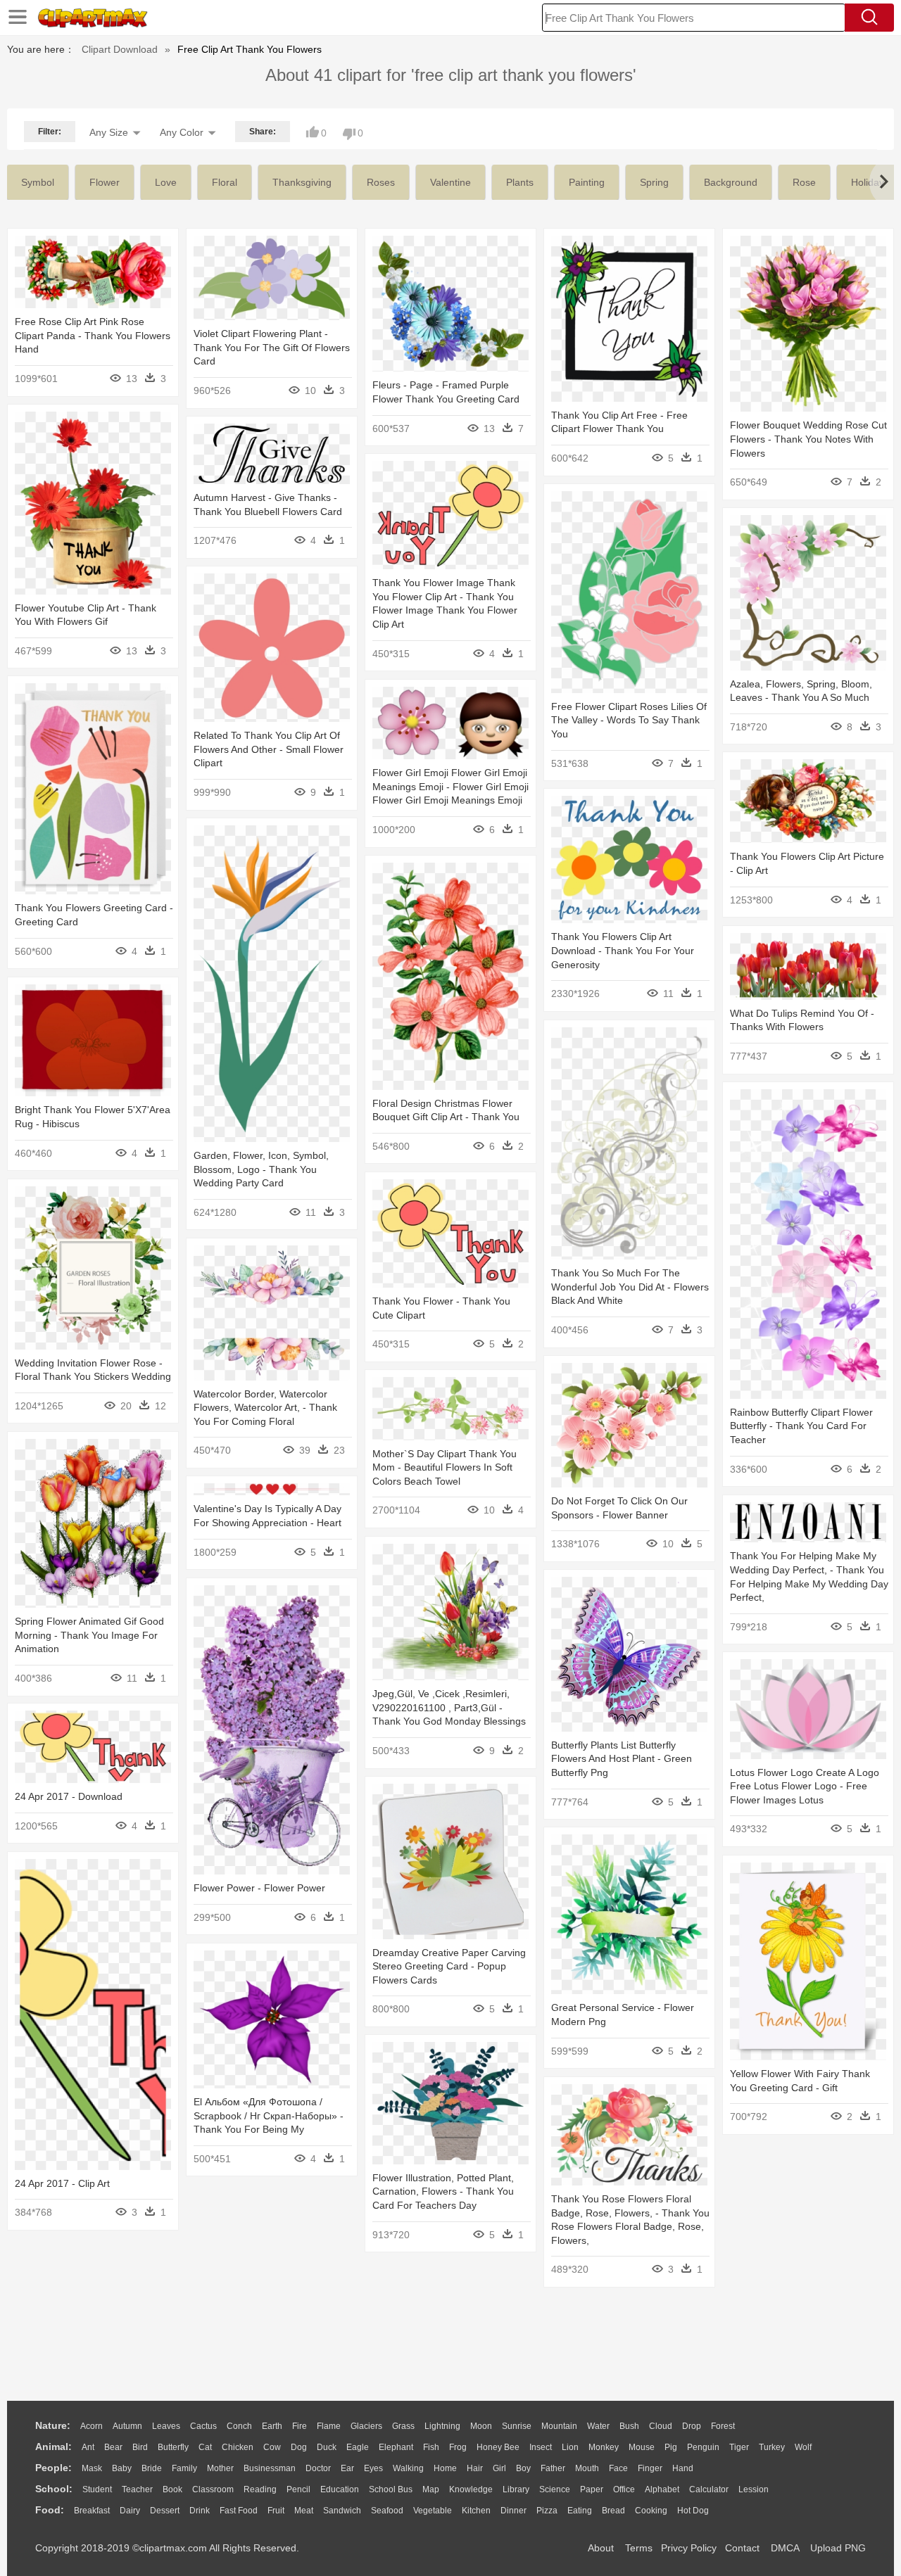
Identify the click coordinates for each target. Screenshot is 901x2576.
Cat (205, 2447)
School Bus (391, 2489)
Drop (692, 2426)
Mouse (642, 2447)
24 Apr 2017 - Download (69, 1796)
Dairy (130, 2511)
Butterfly (173, 2447)
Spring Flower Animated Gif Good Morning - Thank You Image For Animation (89, 1635)
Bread (613, 2511)
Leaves (166, 2426)
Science (555, 2489)
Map (431, 2489)
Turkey (772, 2447)
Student (97, 2489)
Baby (122, 2468)
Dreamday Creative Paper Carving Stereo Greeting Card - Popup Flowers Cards (449, 1966)
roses (381, 182)
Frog (458, 2447)
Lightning (442, 2426)
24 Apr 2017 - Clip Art (62, 2183)
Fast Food (239, 2511)
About (601, 2548)
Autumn (127, 2426)
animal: (53, 2447)
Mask (92, 2468)
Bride (152, 2468)
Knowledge (471, 2489)
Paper (592, 2489)
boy (523, 2468)
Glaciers (366, 2426)
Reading (260, 2489)
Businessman (270, 2468)
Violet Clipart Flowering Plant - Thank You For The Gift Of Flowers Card (272, 347)
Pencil (298, 2489)
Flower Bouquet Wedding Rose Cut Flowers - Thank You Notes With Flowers (808, 439)
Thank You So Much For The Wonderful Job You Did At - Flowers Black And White (630, 1287)
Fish (431, 2447)
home (445, 2468)
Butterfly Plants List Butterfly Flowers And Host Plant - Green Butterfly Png (622, 1759)
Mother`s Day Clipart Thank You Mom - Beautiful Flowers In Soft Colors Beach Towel (445, 1467)
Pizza (547, 2511)
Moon (481, 2426)
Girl (499, 2468)
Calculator (709, 2489)
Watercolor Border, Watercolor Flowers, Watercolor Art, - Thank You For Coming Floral (265, 1408)
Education (340, 2489)
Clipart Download (120, 49)
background (731, 182)
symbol (38, 182)
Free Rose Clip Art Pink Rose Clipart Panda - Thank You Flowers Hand (93, 335)
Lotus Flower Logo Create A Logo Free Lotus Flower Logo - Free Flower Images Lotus (805, 1786)
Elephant (396, 2447)
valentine (450, 182)
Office (624, 2489)
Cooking (651, 2511)
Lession (754, 2489)
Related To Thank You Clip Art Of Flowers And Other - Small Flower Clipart (269, 749)
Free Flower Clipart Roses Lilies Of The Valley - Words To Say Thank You (629, 720)
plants (520, 182)
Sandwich (342, 2511)
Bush (629, 2426)
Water (598, 2426)
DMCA (785, 2548)
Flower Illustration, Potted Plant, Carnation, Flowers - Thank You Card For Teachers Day (443, 2191)
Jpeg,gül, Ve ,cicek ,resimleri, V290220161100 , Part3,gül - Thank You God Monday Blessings (449, 1707)
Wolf (803, 2447)
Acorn (92, 2426)
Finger (650, 2468)
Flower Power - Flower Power (259, 1888)
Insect (541, 2447)
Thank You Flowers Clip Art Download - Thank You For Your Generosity (623, 950)
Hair (475, 2468)
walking (408, 2468)
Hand (683, 2468)
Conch (239, 2426)
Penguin (703, 2447)
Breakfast (92, 2511)
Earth (272, 2426)
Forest (723, 2426)
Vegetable (433, 2511)
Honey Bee (498, 2447)
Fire (300, 2426)
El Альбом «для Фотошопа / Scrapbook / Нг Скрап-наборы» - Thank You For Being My (269, 2115)
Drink (200, 2511)
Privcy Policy (689, 2548)
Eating (580, 2511)
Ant (88, 2447)
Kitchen (476, 2511)
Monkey (604, 2447)
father (553, 2468)
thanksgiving (302, 182)
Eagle (358, 2447)
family (184, 2468)
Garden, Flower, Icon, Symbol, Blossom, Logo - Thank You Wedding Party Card (261, 1169)
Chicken (238, 2447)
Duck (327, 2447)
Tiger (739, 2447)
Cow (272, 2447)
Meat (304, 2511)
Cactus (203, 2426)
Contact (742, 2548)
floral (225, 182)
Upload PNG (838, 2548)
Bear (113, 2447)
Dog (299, 2447)
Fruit (276, 2511)
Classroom (213, 2489)
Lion (570, 2447)
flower (105, 182)
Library (516, 2489)
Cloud (661, 2426)
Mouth (587, 2468)
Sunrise (517, 2426)
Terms (639, 2548)
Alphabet (662, 2489)
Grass (403, 2426)
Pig (671, 2447)
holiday (868, 182)
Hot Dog (693, 2511)
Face (618, 2468)
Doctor (318, 2468)
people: (53, 2468)
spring (654, 182)
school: (54, 2489)
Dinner (513, 2511)
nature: (53, 2425)
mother (220, 2468)
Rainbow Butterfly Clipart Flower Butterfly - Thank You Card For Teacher (801, 1426)
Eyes (373, 2468)
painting (587, 182)
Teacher (137, 2489)
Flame (329, 2426)
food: (50, 2510)
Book (172, 2489)
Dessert (165, 2511)
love (166, 182)
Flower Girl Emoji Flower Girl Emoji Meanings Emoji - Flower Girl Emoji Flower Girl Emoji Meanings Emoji (450, 786)
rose (804, 182)
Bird (140, 2447)
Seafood (387, 2511)
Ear (347, 2468)
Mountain (559, 2426)
